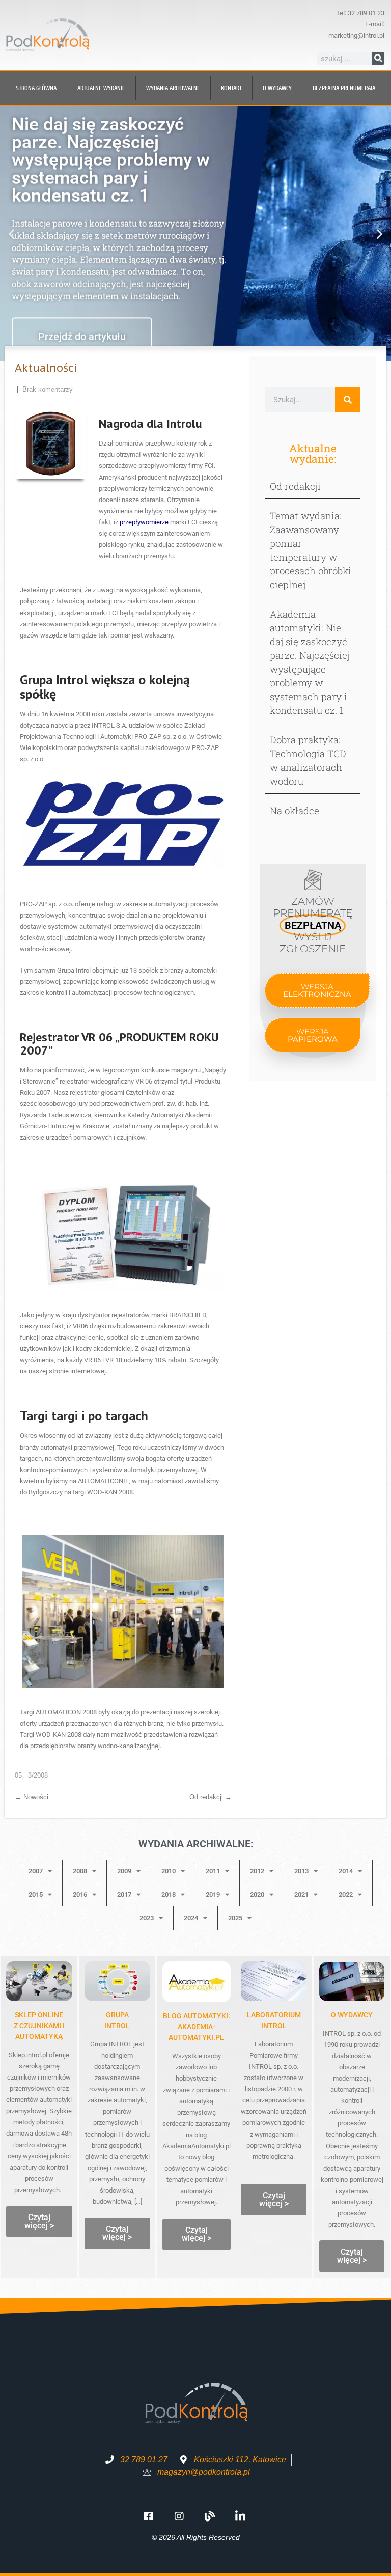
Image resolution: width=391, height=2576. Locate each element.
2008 (80, 1871)
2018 (169, 1894)
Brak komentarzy (48, 389)
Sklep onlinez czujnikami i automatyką (39, 2026)
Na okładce (295, 810)
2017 (124, 1894)
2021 (301, 1894)
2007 (36, 1871)
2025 (235, 1918)
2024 (191, 1918)
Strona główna (36, 88)
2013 (301, 1871)
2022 (346, 1894)
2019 (213, 1894)
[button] (11, 234)
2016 (80, 1894)
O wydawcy (277, 88)
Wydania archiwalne (173, 88)
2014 (346, 1871)
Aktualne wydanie (101, 88)
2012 (257, 1871)
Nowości (32, 1797)
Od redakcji (211, 1797)
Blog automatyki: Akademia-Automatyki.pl (197, 2027)
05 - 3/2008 (31, 1775)
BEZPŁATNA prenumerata (344, 88)
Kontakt (231, 88)
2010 (169, 1871)
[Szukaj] (378, 58)
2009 (124, 1871)
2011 (213, 1871)
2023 (147, 1918)
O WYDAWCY (352, 2015)
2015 (36, 1894)
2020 (257, 1894)
